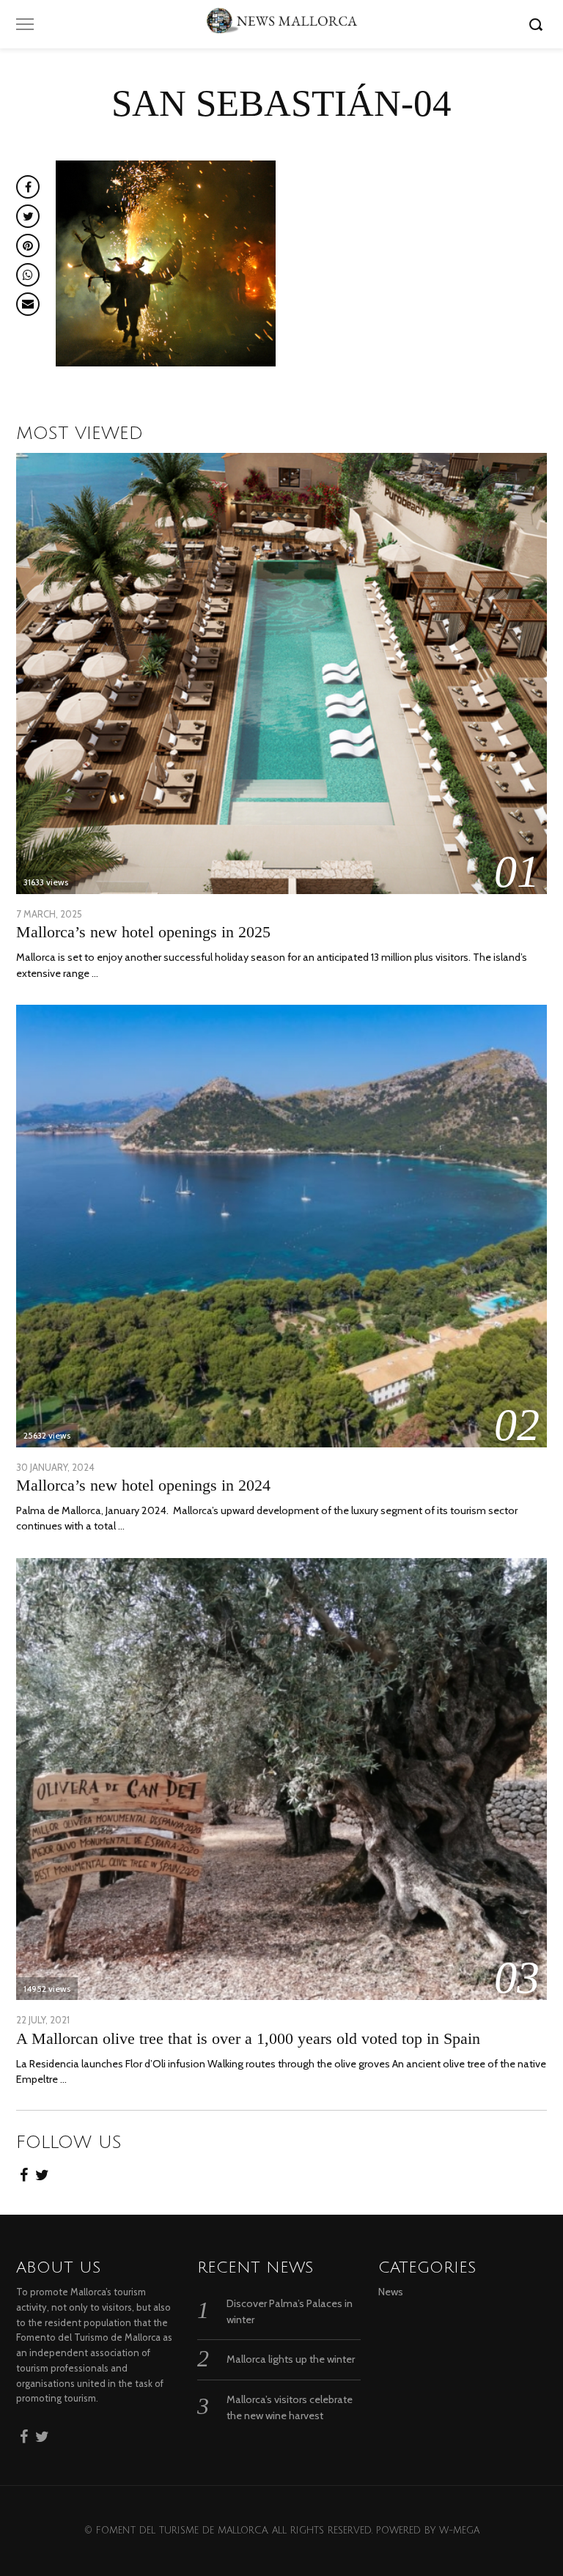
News (391, 2292)
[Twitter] (42, 2171)
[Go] (538, 24)
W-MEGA (459, 2531)
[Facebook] (24, 2171)
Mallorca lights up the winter (291, 2359)
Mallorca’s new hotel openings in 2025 (143, 932)
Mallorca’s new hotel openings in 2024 (143, 1485)
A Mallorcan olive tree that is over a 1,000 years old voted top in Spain (248, 2038)
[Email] (28, 304)
